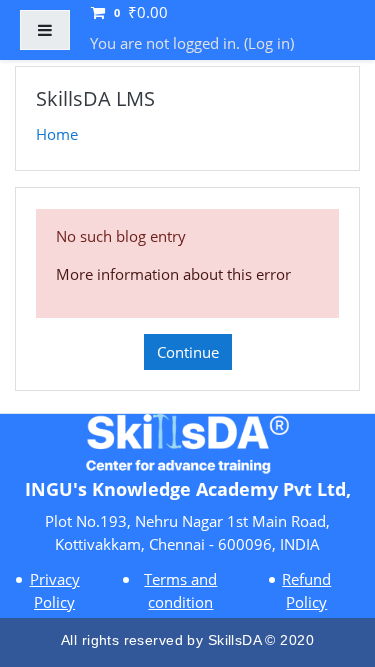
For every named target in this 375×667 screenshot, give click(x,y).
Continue (188, 352)
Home (57, 134)
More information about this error (173, 274)
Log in (269, 43)
